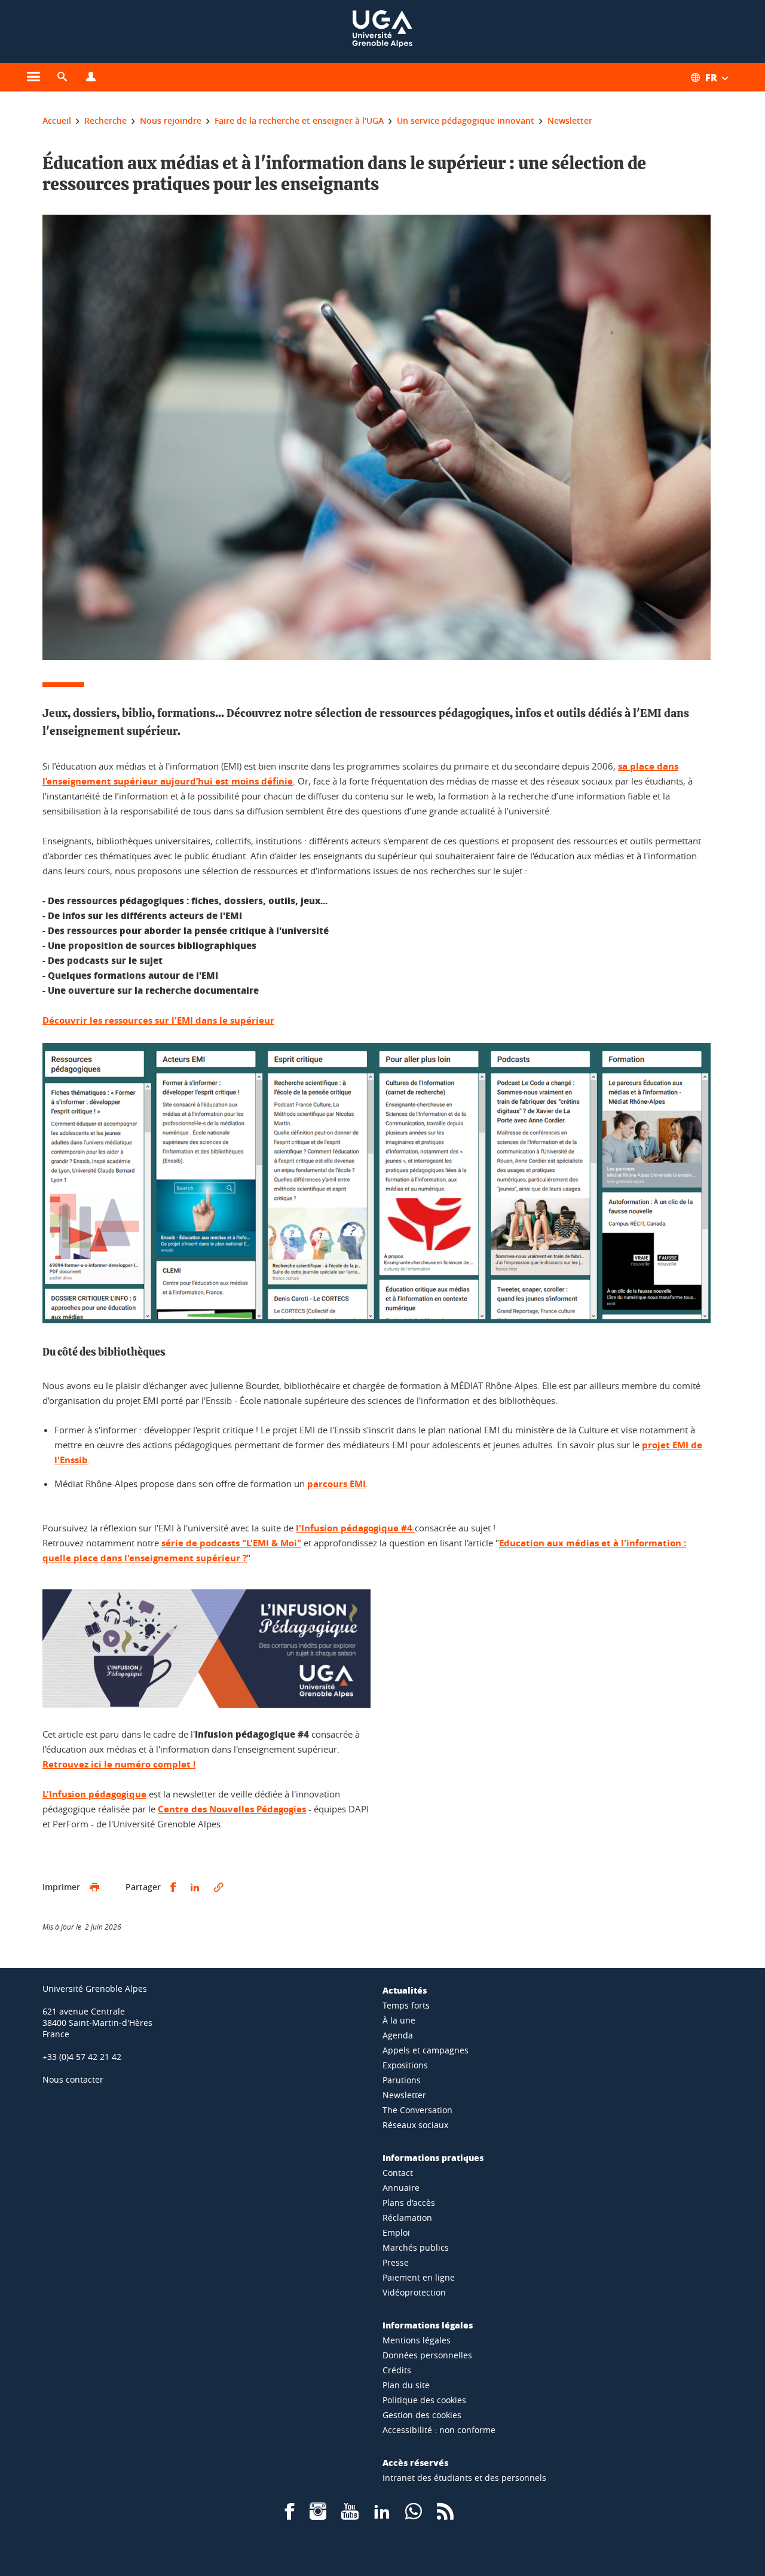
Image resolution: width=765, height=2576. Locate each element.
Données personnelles (427, 2355)
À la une (399, 2020)
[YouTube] (350, 2515)
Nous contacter (73, 2079)
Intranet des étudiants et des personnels (464, 2478)
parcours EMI (336, 1484)
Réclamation (407, 2218)
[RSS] (445, 2515)
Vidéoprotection (414, 2292)
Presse (396, 2262)
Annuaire (401, 2188)
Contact (398, 2173)
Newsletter (404, 2095)
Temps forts (406, 2005)
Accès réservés (415, 2462)
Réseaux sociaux (415, 2125)
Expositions (405, 2065)
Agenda (398, 2035)
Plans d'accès (409, 2203)
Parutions (402, 2080)
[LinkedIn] (382, 2515)
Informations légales (428, 2325)
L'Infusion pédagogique (94, 1794)
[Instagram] (318, 2515)
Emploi (396, 2232)
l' (354, 1528)
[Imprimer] (94, 1887)
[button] (62, 77)
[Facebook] (290, 2515)
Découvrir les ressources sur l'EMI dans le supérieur (158, 1020)
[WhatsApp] (414, 2515)
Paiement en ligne (419, 2277)
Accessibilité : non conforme (439, 2430)
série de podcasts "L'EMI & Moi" (231, 1543)
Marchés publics (416, 2247)
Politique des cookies (424, 2400)
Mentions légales (417, 2340)
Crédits (397, 2370)
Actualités (405, 1990)
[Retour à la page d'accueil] (382, 31)
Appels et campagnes (426, 2050)
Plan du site (406, 2385)
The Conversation (417, 2110)
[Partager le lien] (219, 1887)
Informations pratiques (433, 2157)
